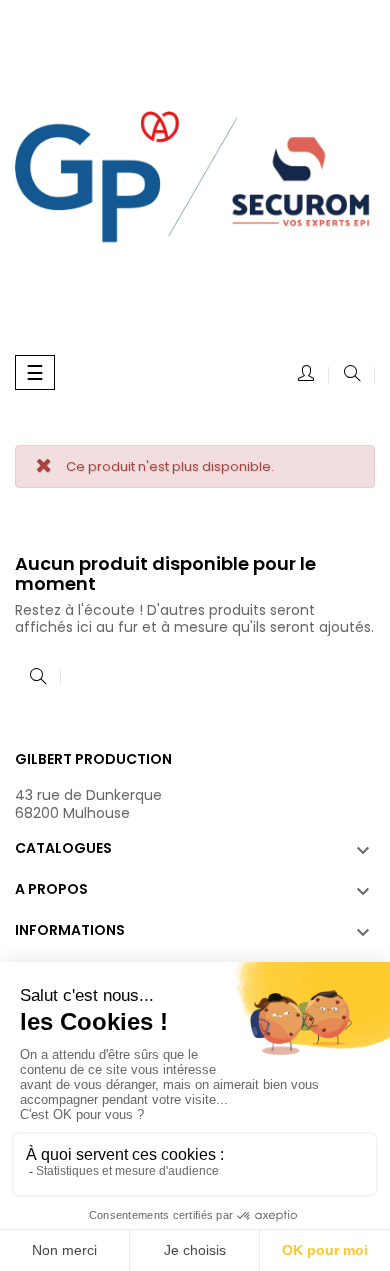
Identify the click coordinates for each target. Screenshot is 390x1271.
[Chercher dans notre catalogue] (352, 375)
